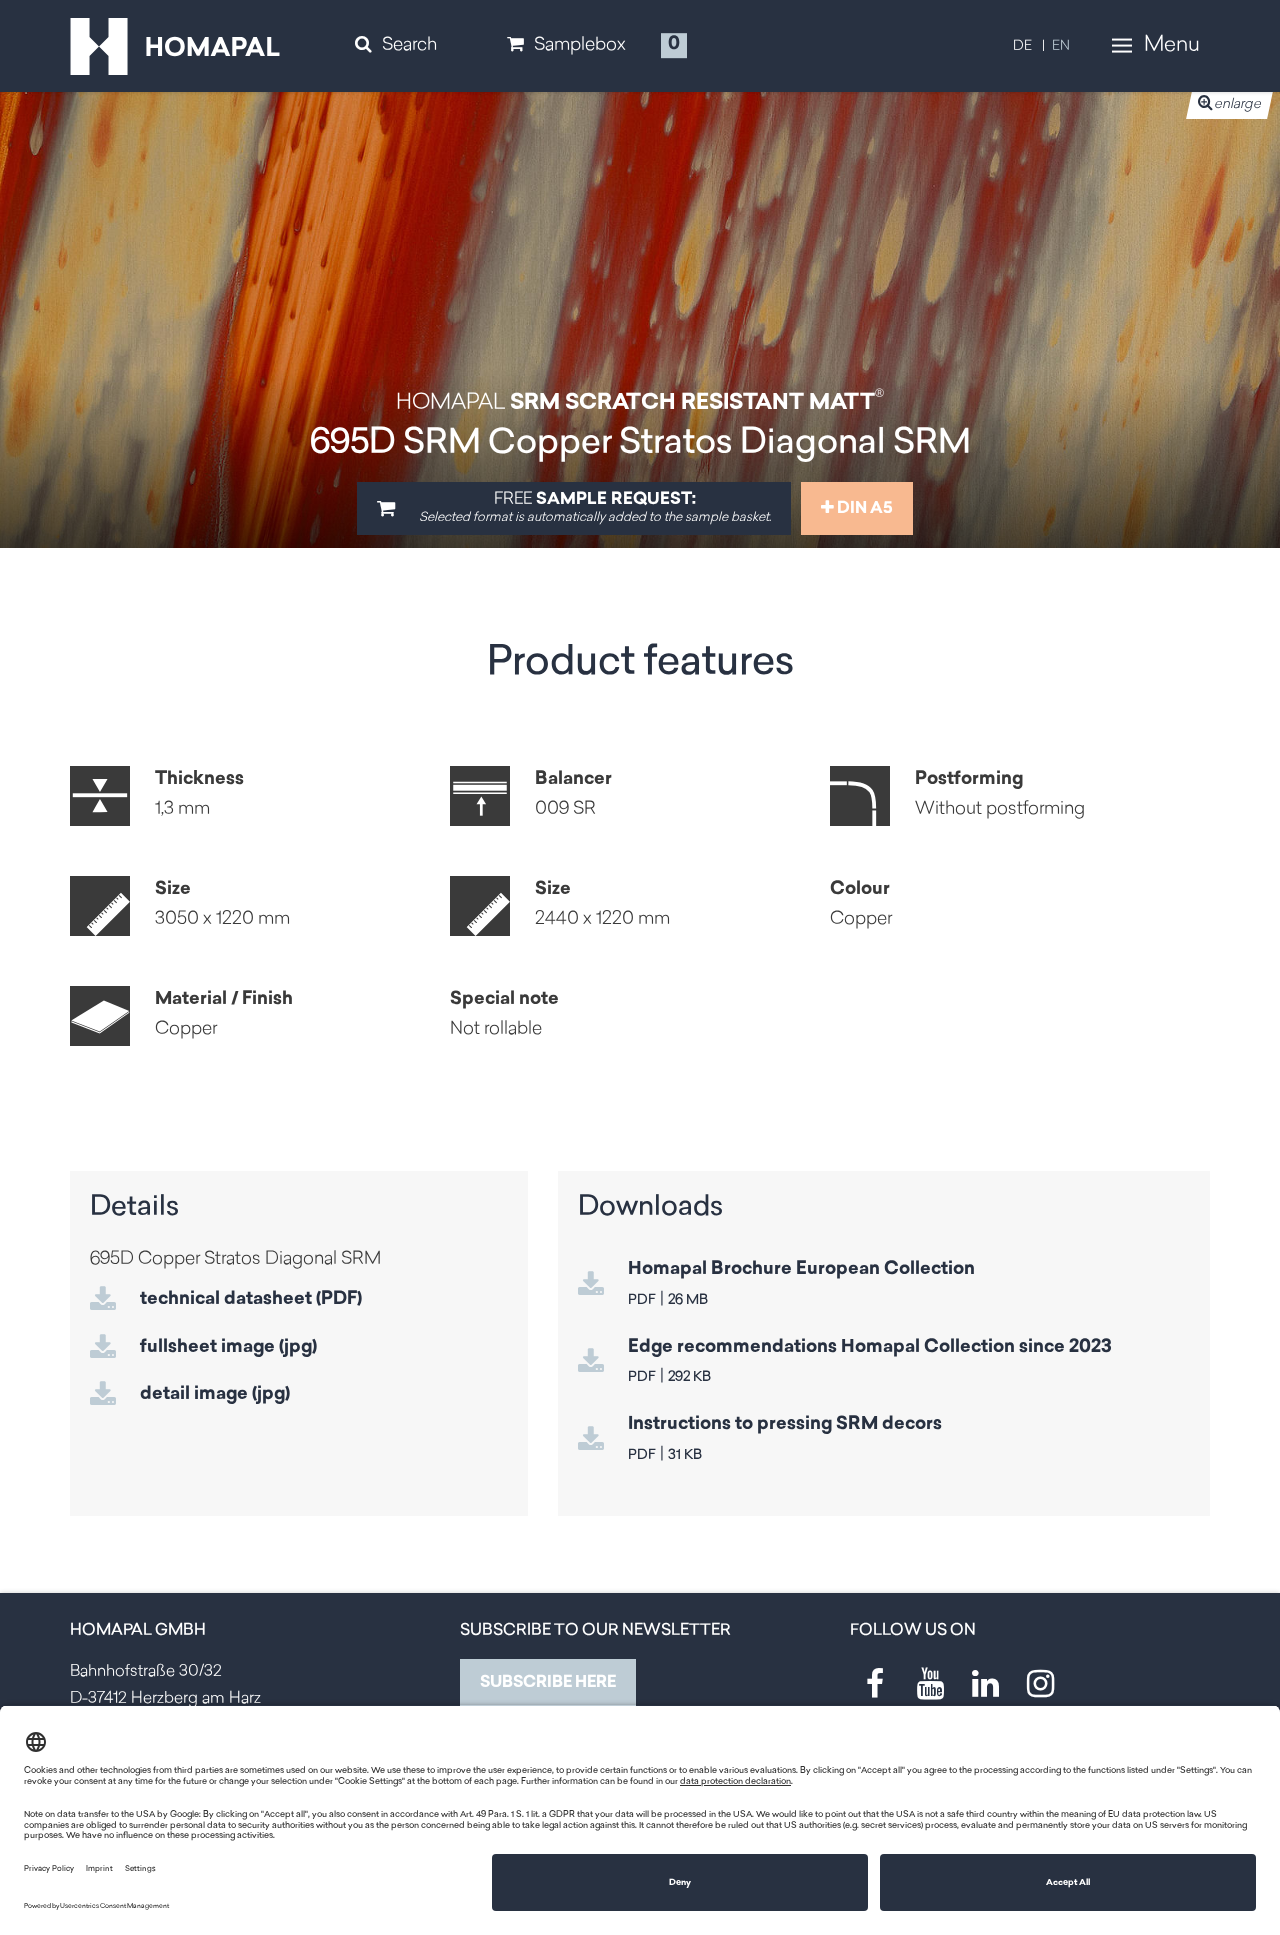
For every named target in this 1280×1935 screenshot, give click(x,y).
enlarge (1237, 104)
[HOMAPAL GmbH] (175, 47)
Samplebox (580, 46)
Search (409, 46)
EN (1061, 46)
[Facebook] (875, 1684)
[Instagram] (1040, 1684)
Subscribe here (548, 1683)
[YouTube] (930, 1684)
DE (1022, 46)
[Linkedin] (985, 1684)
